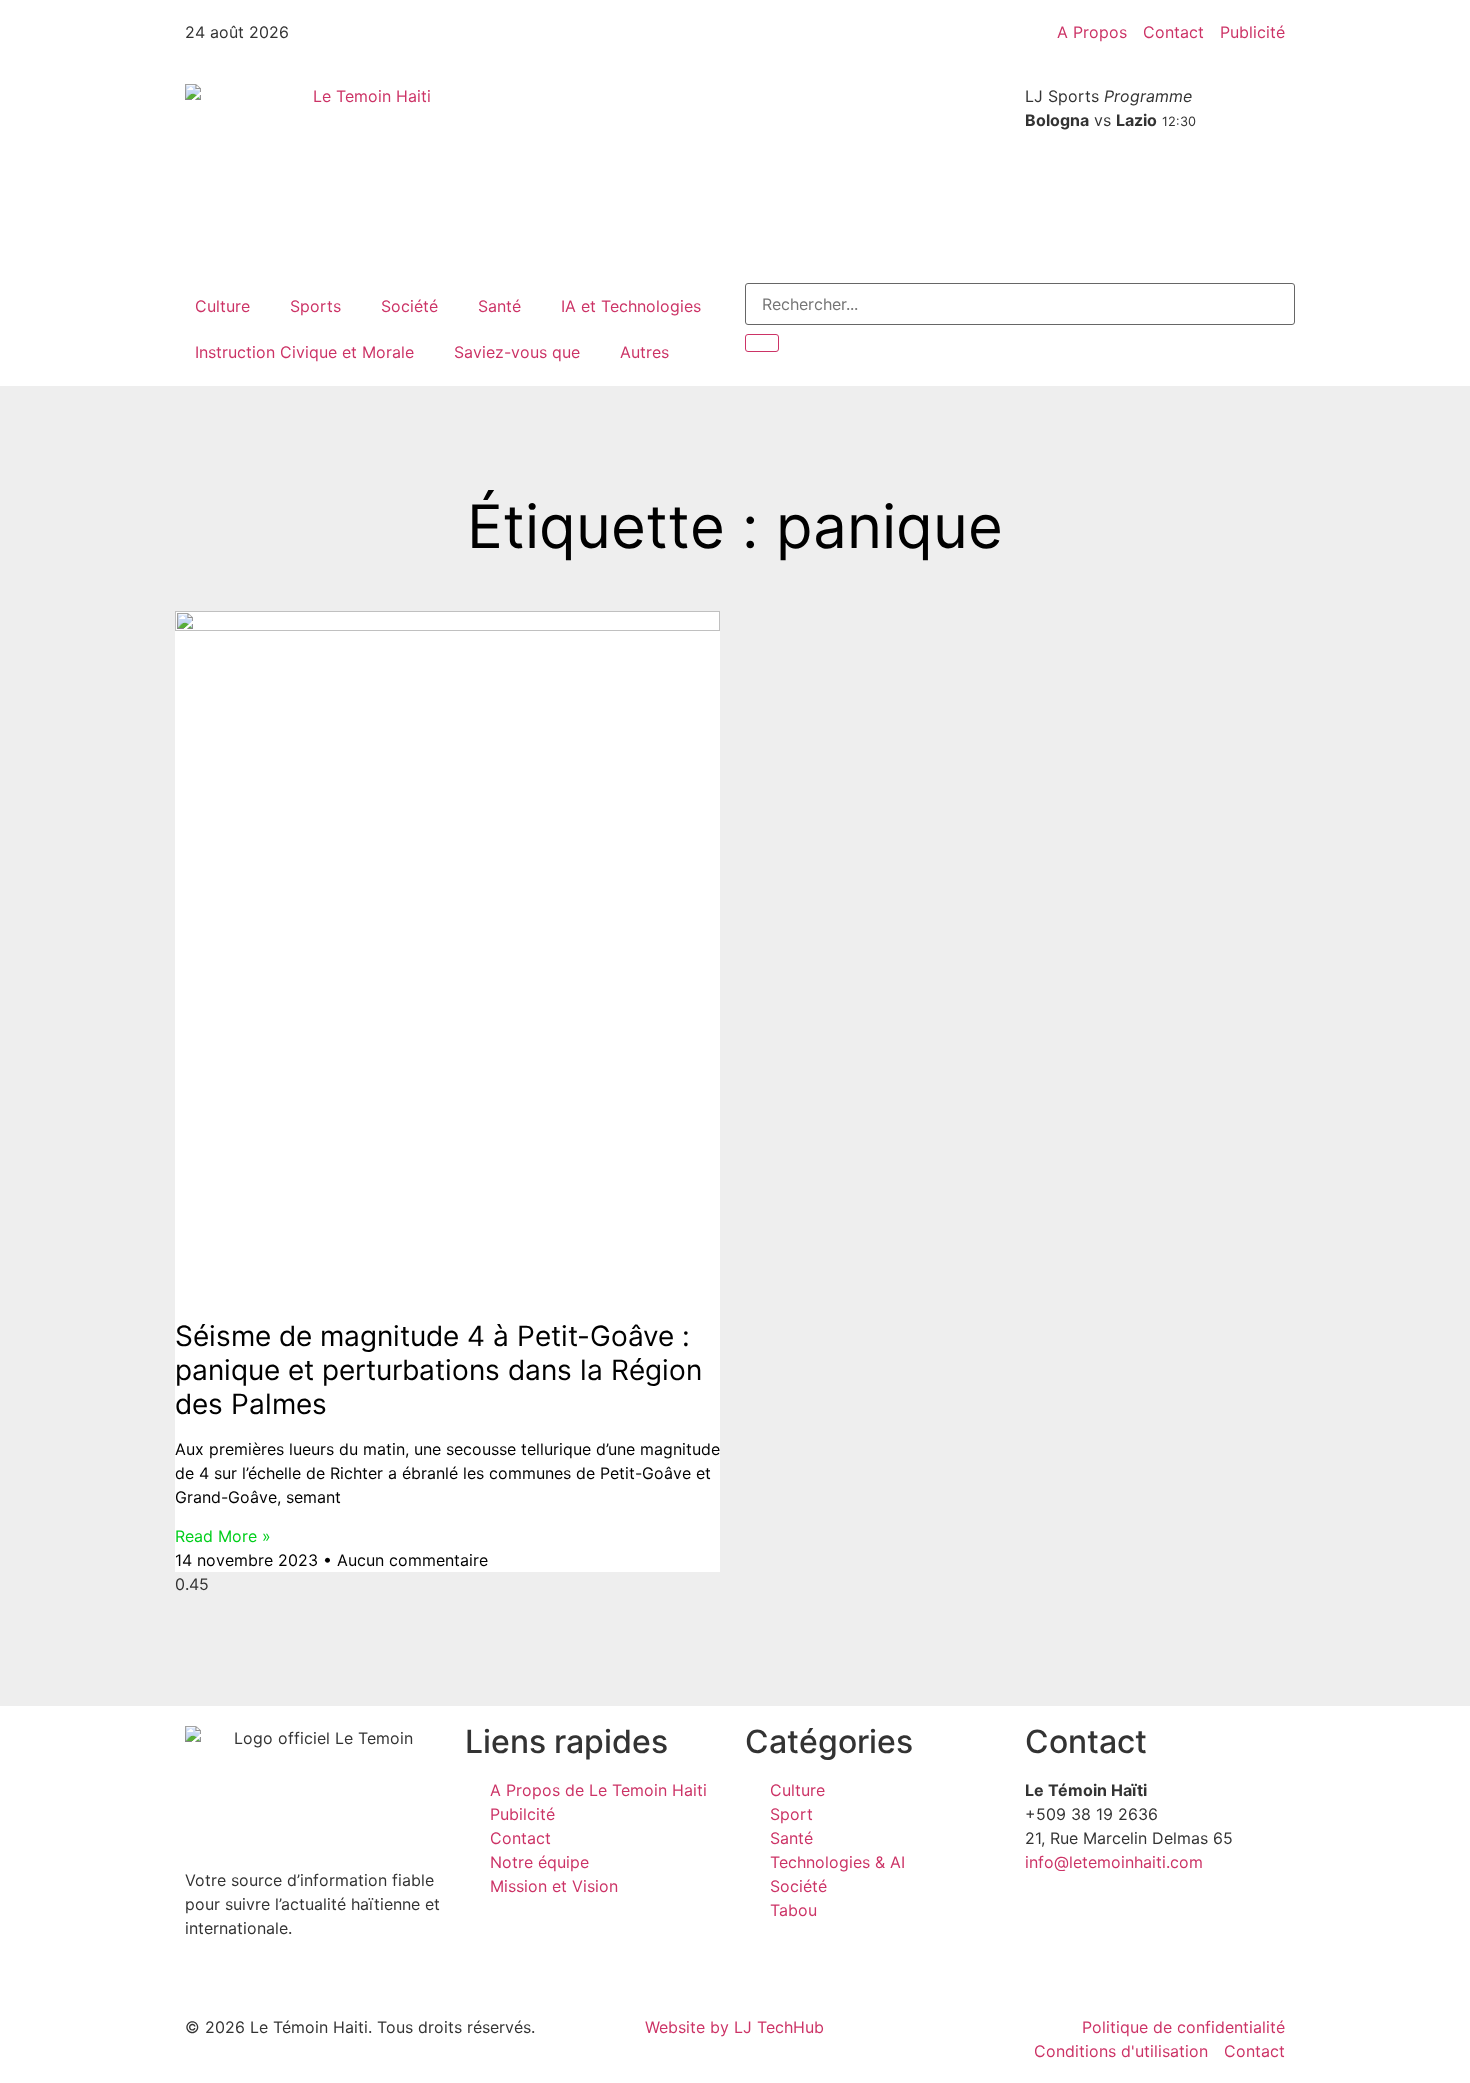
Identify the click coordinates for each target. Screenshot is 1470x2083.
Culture (222, 306)
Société (409, 306)
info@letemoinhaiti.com (1114, 1862)
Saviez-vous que (517, 352)
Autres (644, 352)
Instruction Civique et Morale (304, 352)
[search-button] (762, 343)
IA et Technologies (631, 306)
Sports (315, 306)
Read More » (223, 1536)
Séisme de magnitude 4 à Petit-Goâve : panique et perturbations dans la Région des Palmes (438, 1369)
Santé (499, 306)
